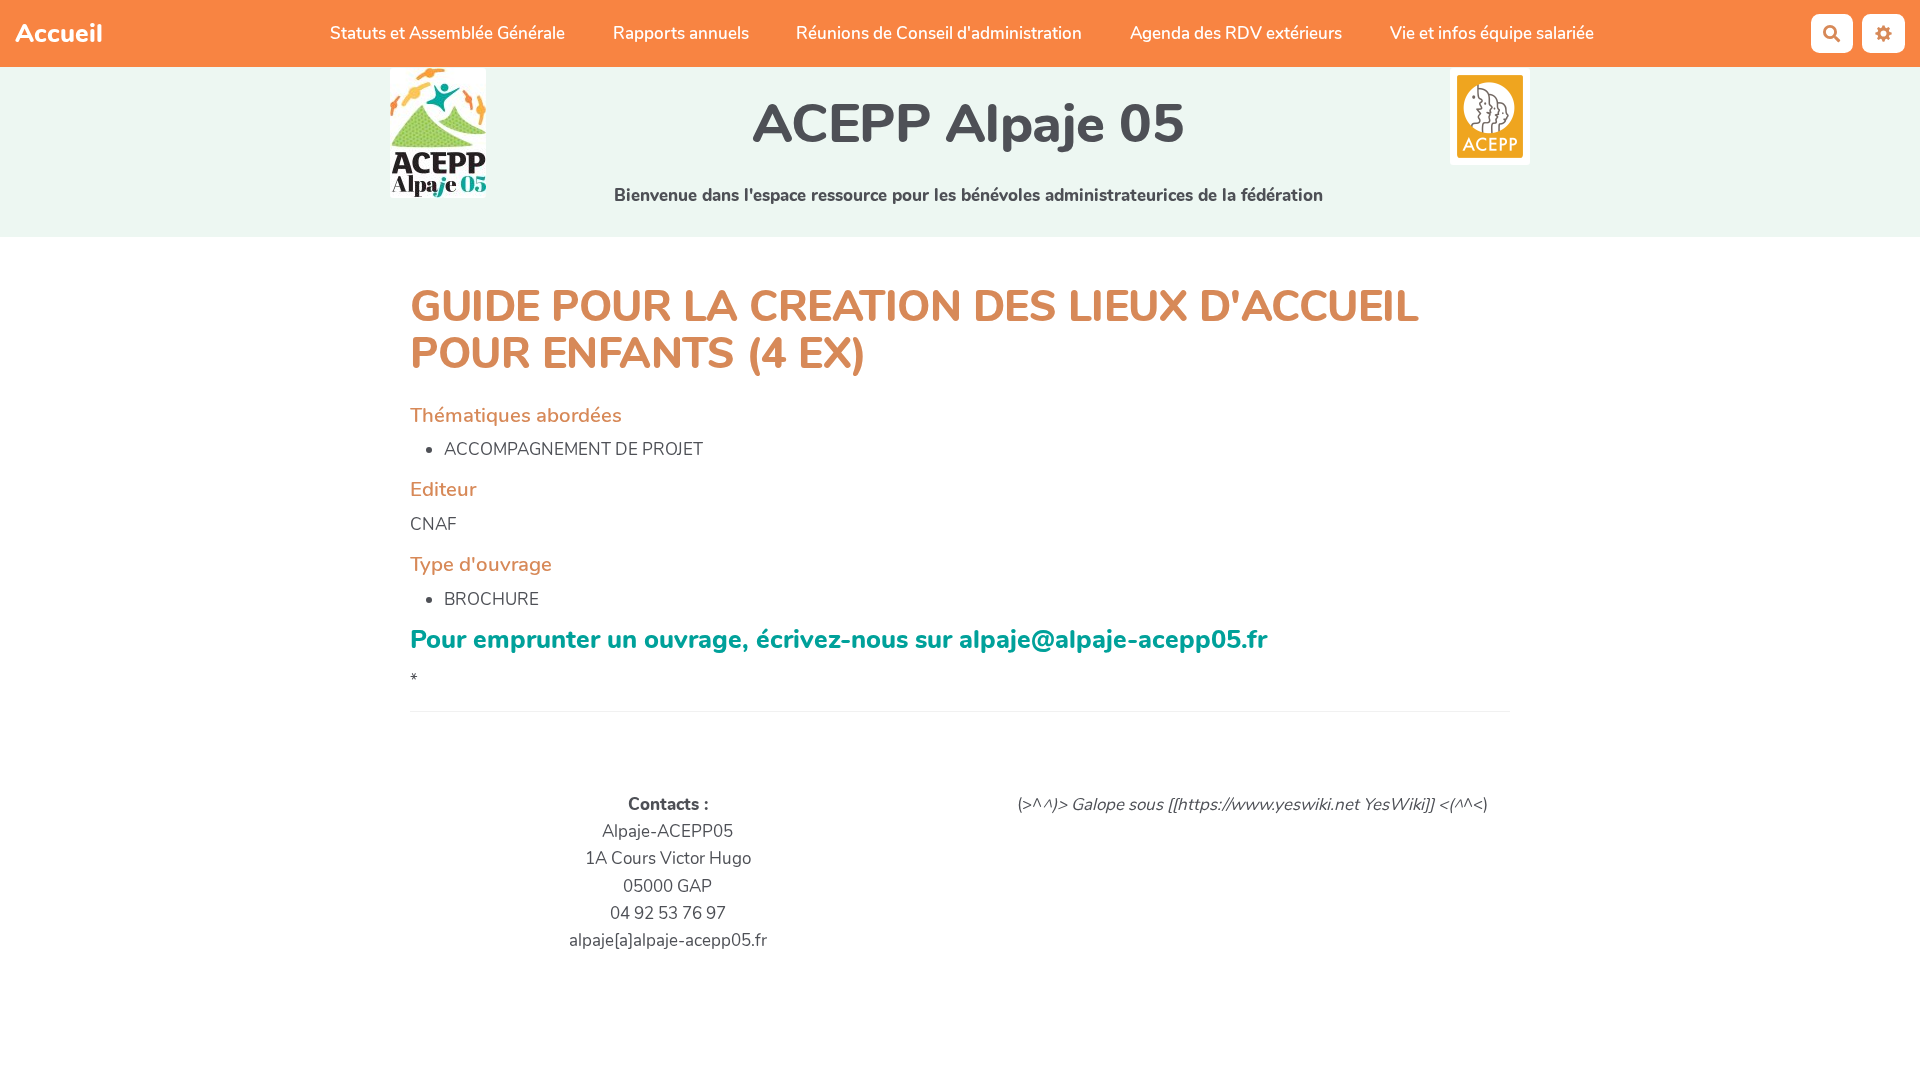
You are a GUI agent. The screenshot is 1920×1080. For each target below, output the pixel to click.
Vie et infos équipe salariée (1492, 33)
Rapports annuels (681, 33)
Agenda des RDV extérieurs (1236, 33)
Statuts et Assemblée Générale (447, 33)
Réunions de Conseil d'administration (939, 33)
